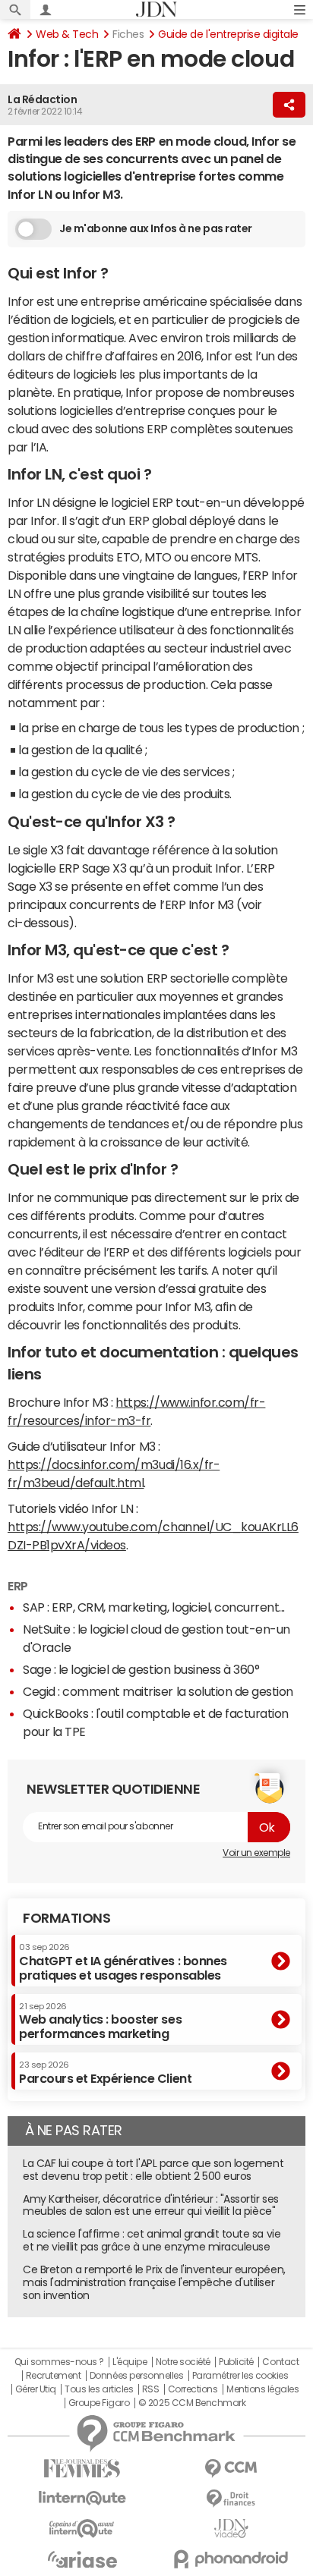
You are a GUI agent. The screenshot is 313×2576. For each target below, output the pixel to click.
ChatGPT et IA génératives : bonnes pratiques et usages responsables (123, 1962)
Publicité (236, 2362)
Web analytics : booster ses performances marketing (100, 2021)
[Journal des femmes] (82, 2469)
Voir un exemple (256, 1853)
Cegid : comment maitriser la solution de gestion (158, 1691)
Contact (280, 2362)
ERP (18, 1586)
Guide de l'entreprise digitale (228, 34)
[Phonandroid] (231, 2559)
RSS (151, 2389)
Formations (66, 1918)
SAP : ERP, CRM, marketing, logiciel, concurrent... (154, 1607)
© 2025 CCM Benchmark (192, 2403)
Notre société (183, 2362)
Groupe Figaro (99, 2403)
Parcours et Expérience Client (105, 2072)
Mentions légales (262, 2389)
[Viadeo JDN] (231, 2529)
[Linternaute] (82, 2498)
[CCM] (231, 2469)
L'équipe (130, 2362)
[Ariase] (82, 2559)
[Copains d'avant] (82, 2529)
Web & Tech (67, 34)
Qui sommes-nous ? (59, 2362)
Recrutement (54, 2376)
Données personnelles (136, 2376)
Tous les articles (99, 2389)
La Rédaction (42, 99)
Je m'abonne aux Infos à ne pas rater (156, 228)
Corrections (193, 2389)
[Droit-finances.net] (231, 2499)
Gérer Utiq (36, 2389)
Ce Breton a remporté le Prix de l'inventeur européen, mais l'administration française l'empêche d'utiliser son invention (154, 2282)
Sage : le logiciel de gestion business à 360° (141, 1669)
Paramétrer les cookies (240, 2376)
